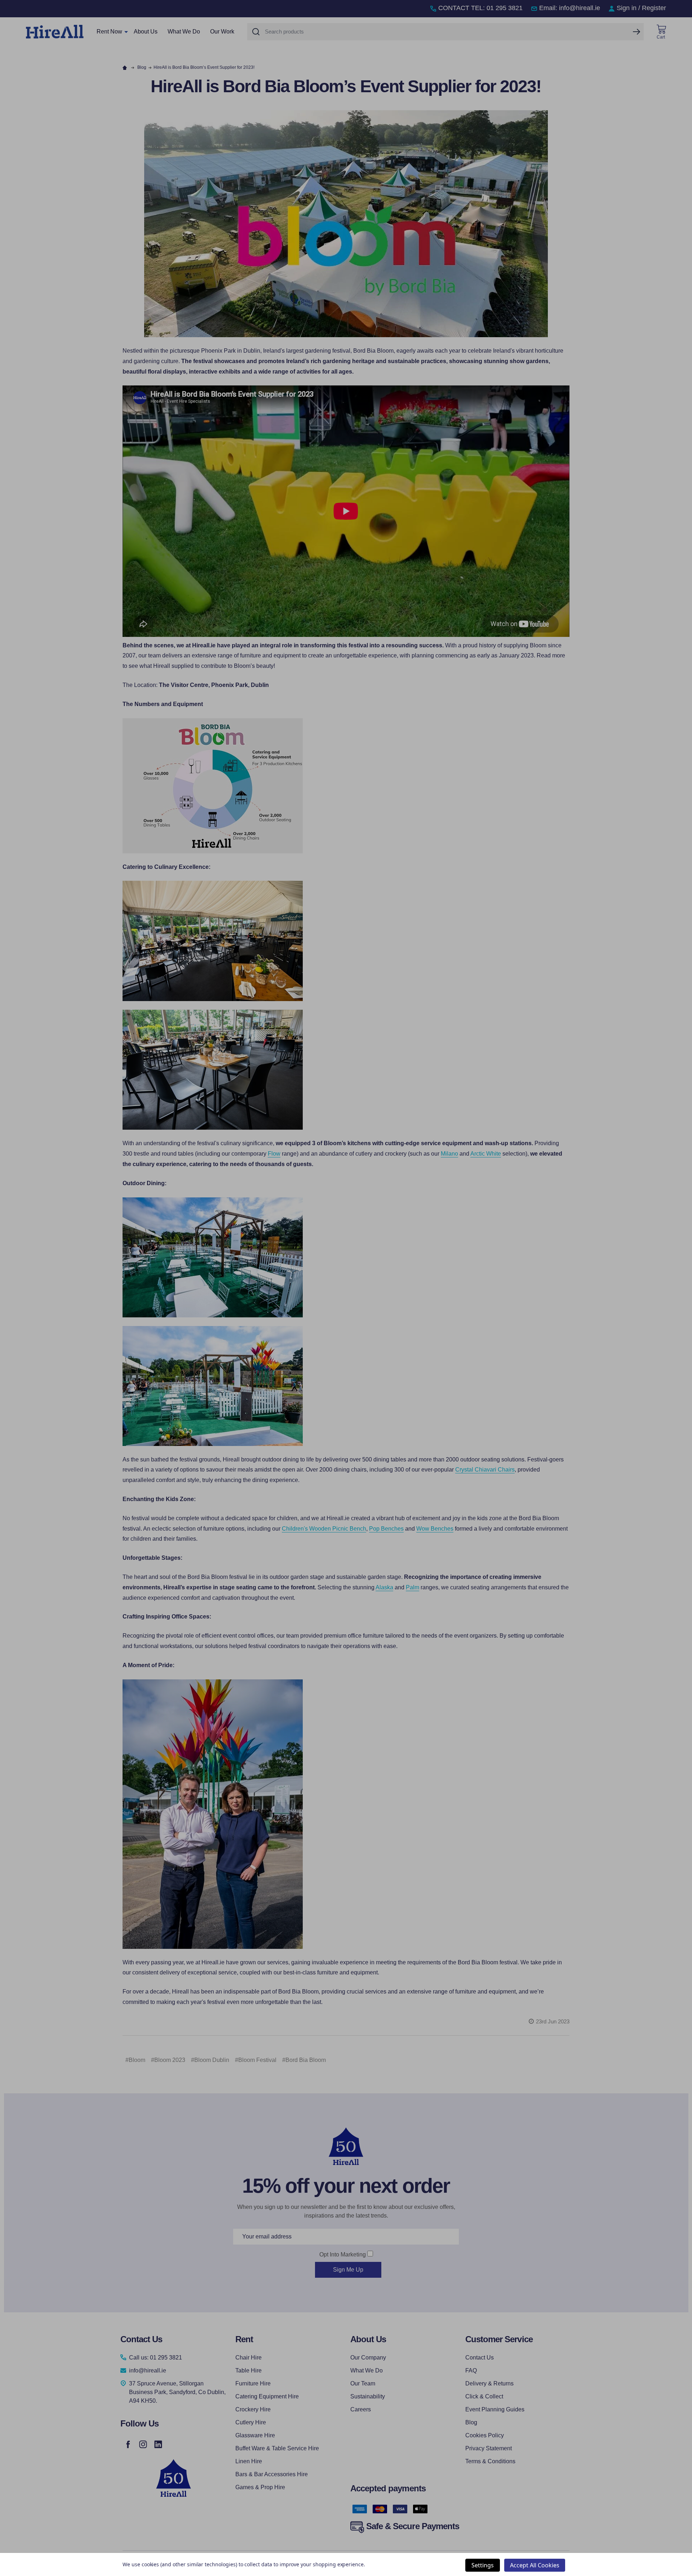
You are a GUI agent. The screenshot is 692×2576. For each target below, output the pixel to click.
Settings (483, 2565)
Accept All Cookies (535, 2565)
